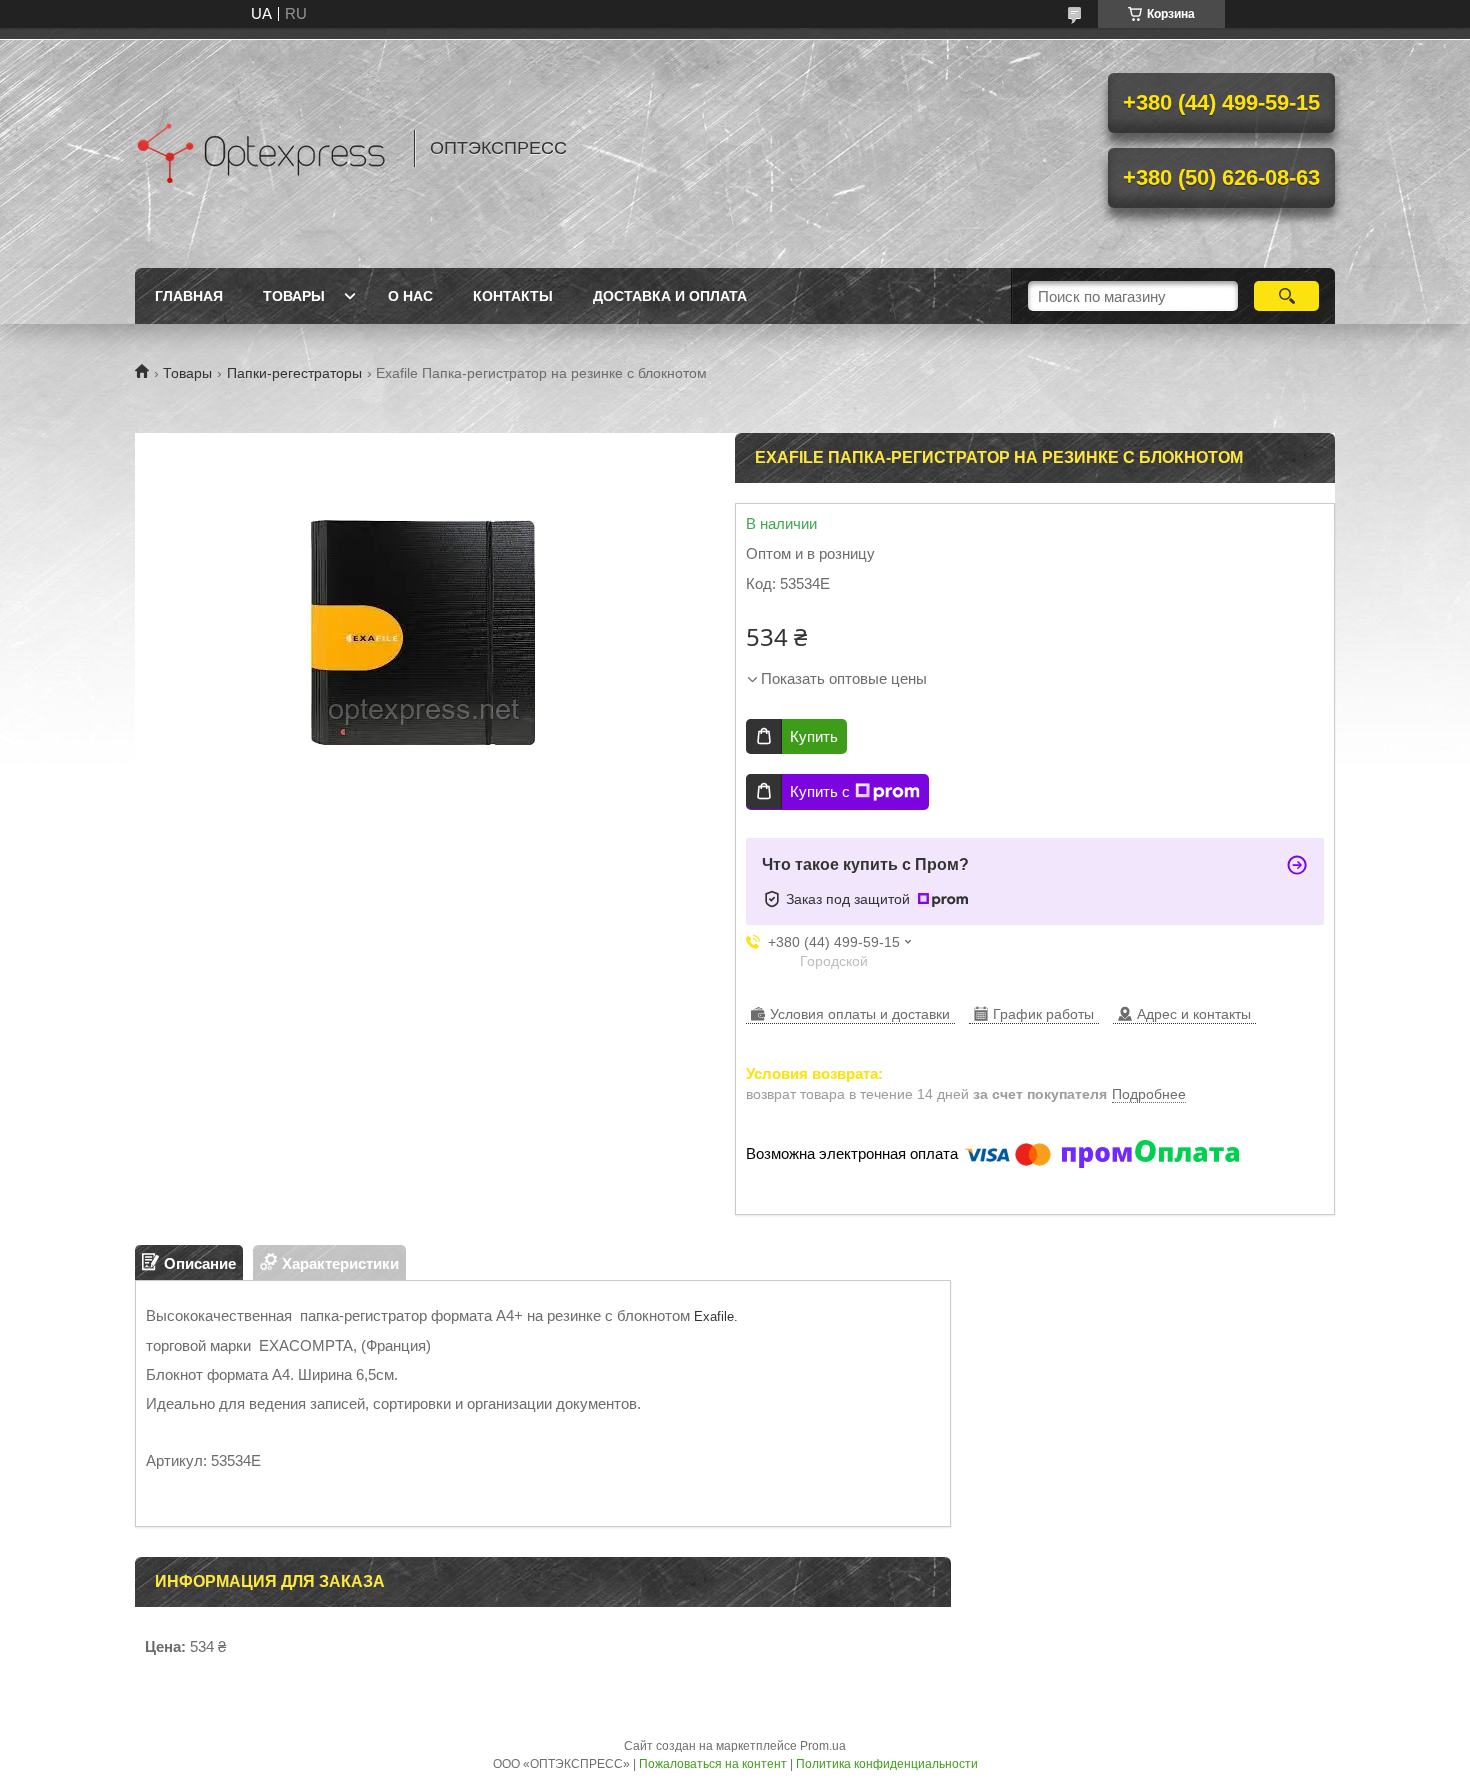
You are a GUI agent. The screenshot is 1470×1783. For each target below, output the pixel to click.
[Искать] (1286, 296)
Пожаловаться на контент (713, 1764)
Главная (189, 296)
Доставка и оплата (670, 296)
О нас (410, 296)
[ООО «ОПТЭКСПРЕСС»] (265, 148)
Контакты (513, 296)
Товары (294, 296)
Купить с (820, 791)
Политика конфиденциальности (887, 1764)
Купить (814, 736)
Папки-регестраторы (294, 373)
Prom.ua (823, 1746)
